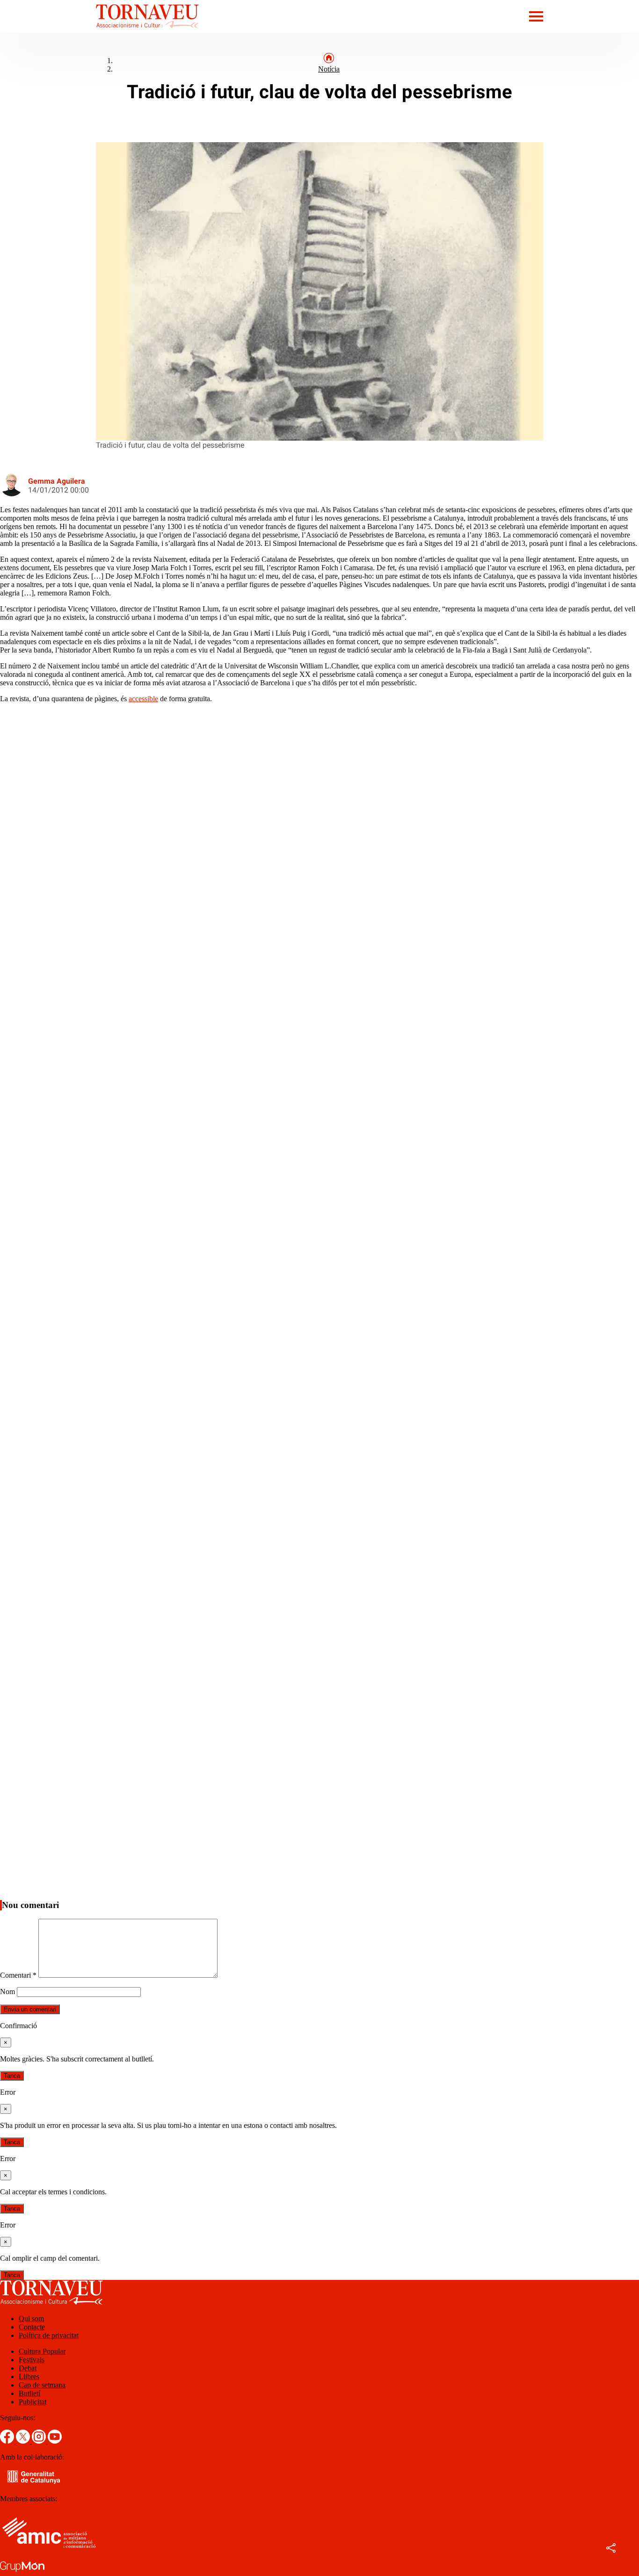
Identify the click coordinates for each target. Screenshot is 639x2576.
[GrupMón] (22, 2572)
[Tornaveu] (99, 30)
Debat (28, 2368)
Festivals (32, 2360)
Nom (7, 1992)
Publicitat (33, 2402)
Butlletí (29, 2393)
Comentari (18, 1975)
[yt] (55, 2441)
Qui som (31, 2318)
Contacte (32, 2327)
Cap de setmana (42, 2385)
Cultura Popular (42, 2351)
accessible (143, 699)
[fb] (8, 2441)
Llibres (29, 2376)
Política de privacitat (49, 2335)
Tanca (12, 2076)
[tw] (24, 2441)
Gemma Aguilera (57, 481)
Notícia (329, 69)
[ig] (40, 2441)
